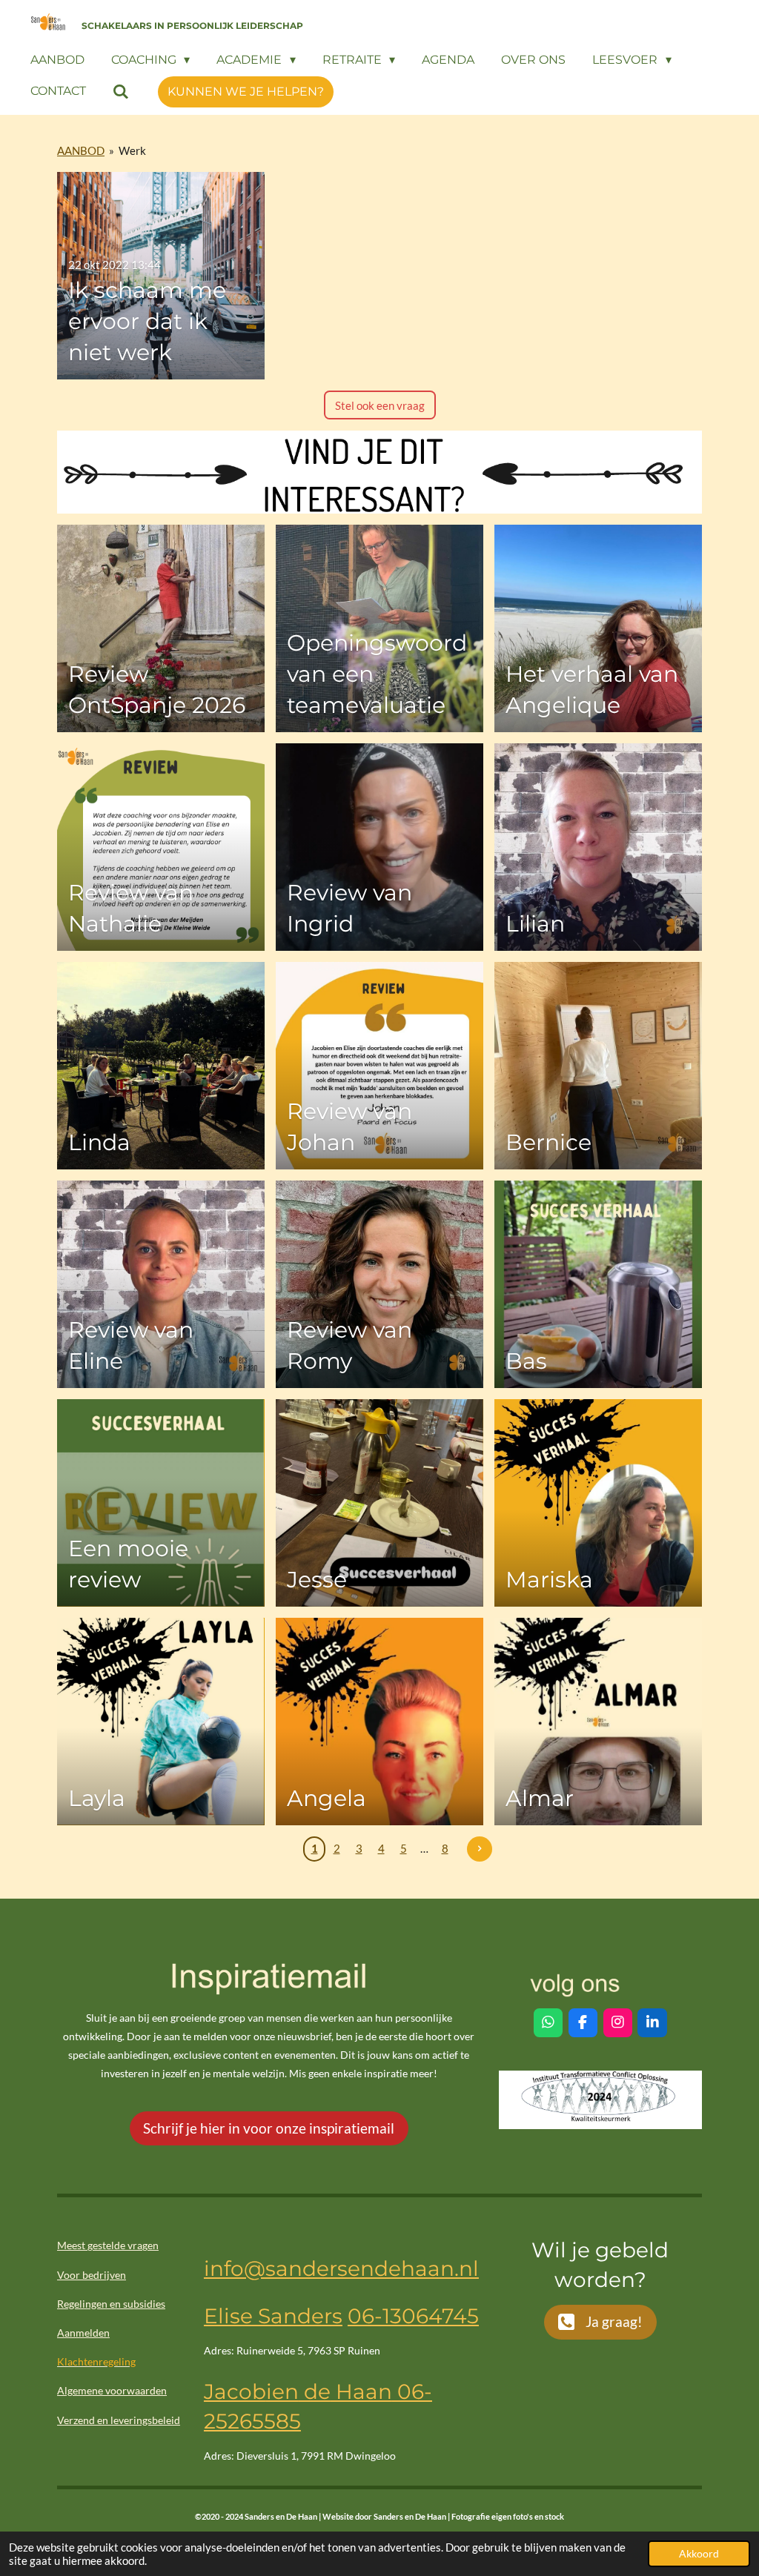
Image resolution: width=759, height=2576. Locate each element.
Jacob (235, 2391)
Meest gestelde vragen (108, 2245)
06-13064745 (413, 2316)
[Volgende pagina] (480, 1849)
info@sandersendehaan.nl (341, 2268)
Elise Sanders (273, 2316)
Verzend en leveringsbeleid (119, 2420)
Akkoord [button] (699, 2554)
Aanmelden (83, 2333)
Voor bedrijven (92, 2275)
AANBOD (81, 150)
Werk (132, 150)
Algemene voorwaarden (112, 2390)
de (315, 2391)
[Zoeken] (121, 92)
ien (282, 2391)
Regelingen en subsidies (111, 2304)
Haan (361, 2391)
